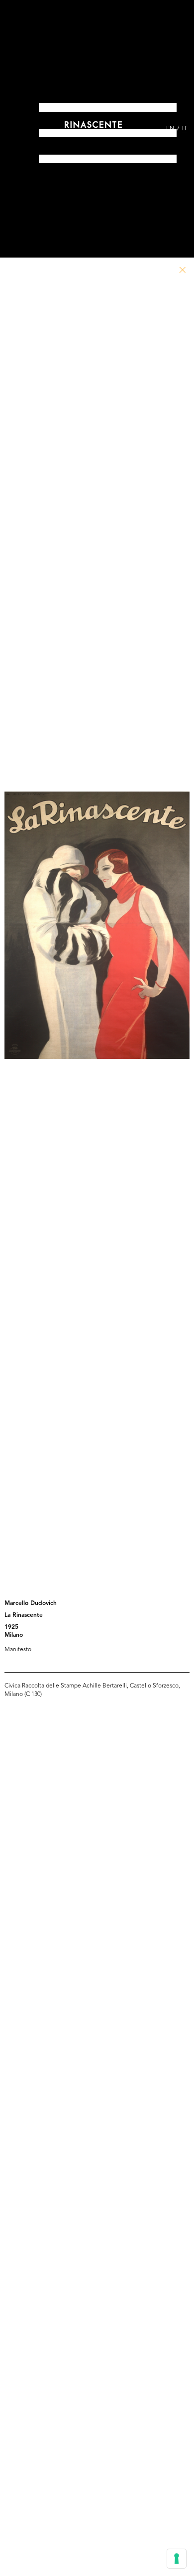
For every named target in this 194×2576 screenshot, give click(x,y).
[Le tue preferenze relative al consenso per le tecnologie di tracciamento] (177, 2559)
